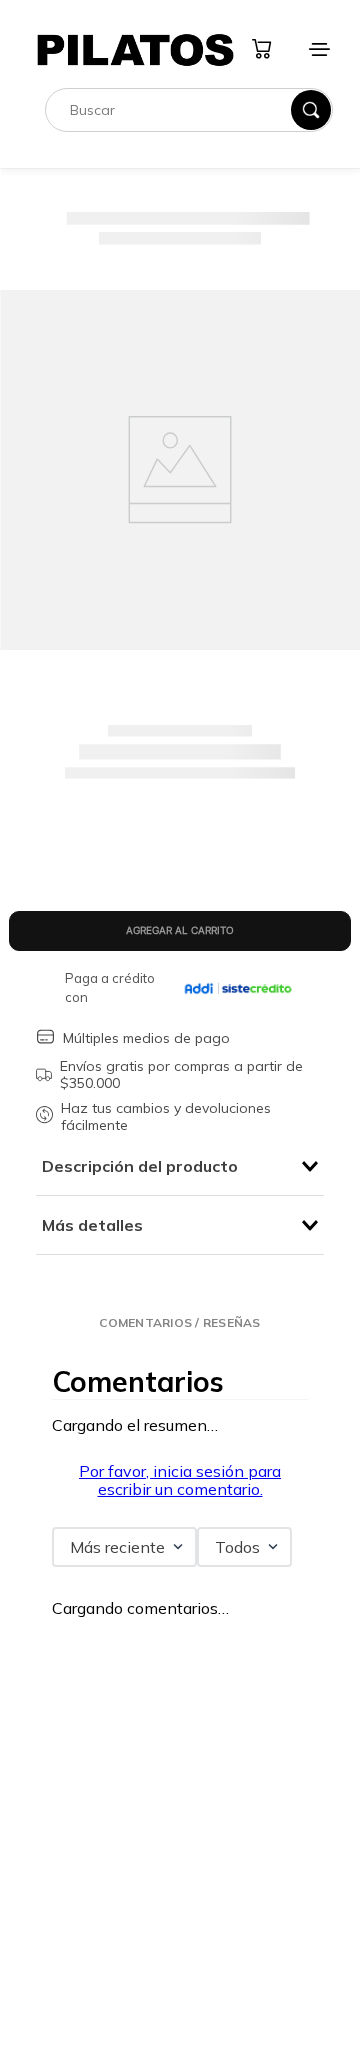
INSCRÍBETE (180, 2011)
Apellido (68, 1819)
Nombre (68, 1760)
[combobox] (189, 146)
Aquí (232, 18)
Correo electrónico (97, 1938)
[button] (179, 1322)
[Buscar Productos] (311, 146)
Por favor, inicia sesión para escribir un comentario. (180, 1480)
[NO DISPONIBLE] (180, 931)
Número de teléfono (102, 1879)
